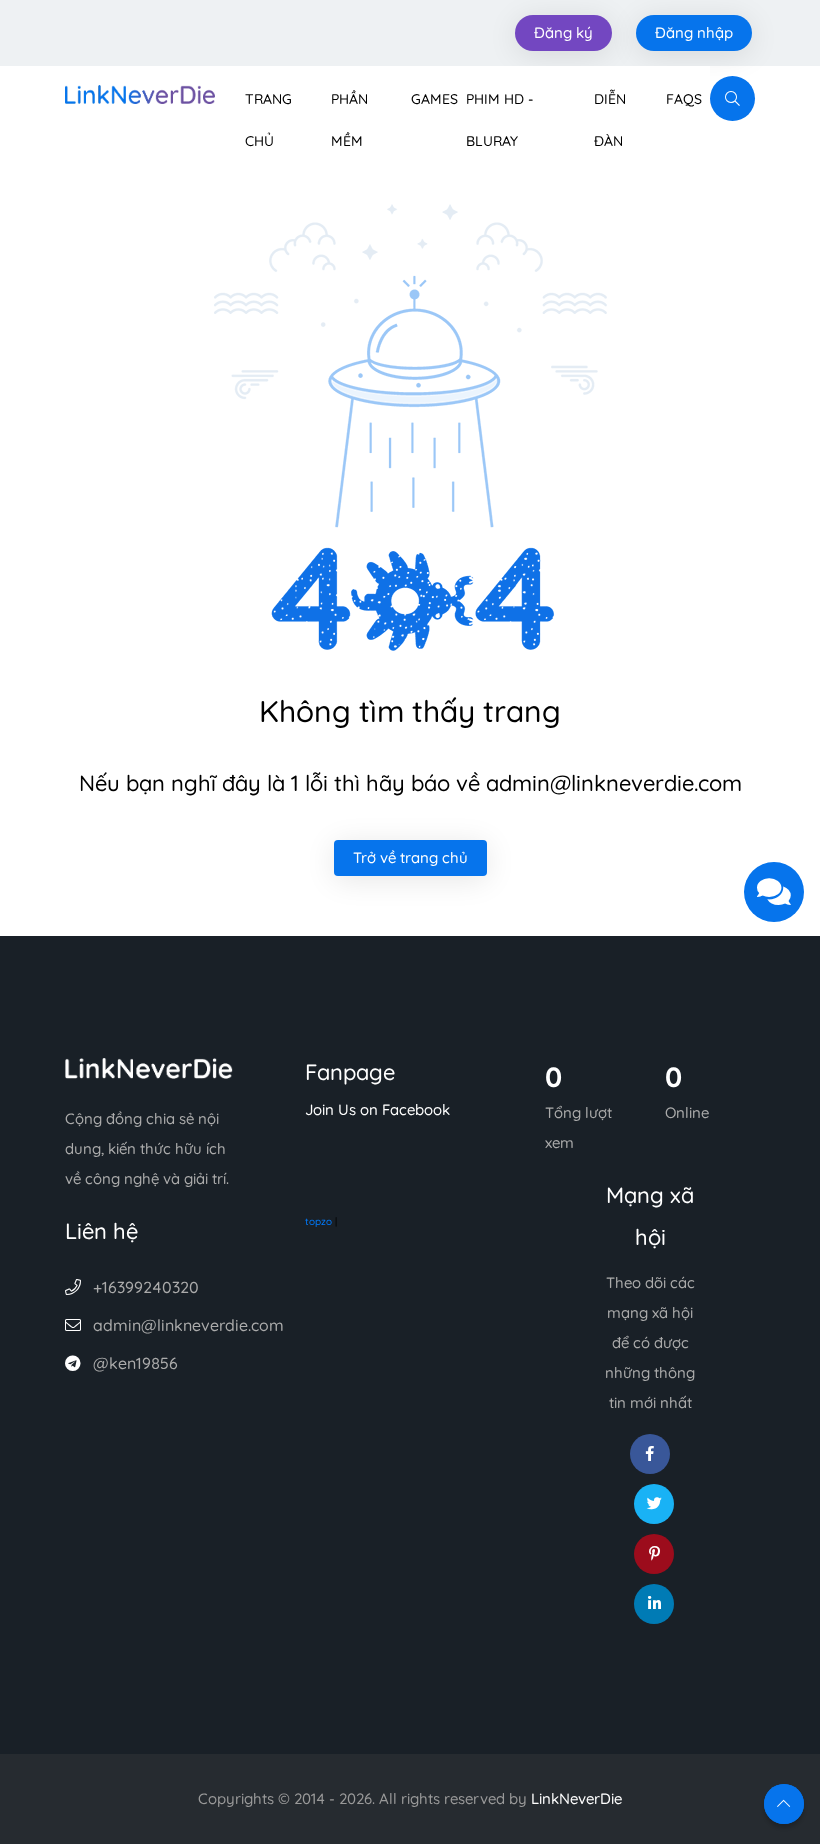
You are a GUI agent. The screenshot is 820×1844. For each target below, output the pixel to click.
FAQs (684, 99)
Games (434, 99)
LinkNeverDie (576, 1798)
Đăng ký (563, 32)
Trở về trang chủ (410, 857)
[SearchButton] (732, 98)
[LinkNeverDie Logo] (140, 92)
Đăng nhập (694, 32)
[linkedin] (654, 1604)
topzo (318, 1221)
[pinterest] (654, 1554)
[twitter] (654, 1504)
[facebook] (650, 1454)
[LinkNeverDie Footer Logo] (149, 1066)
